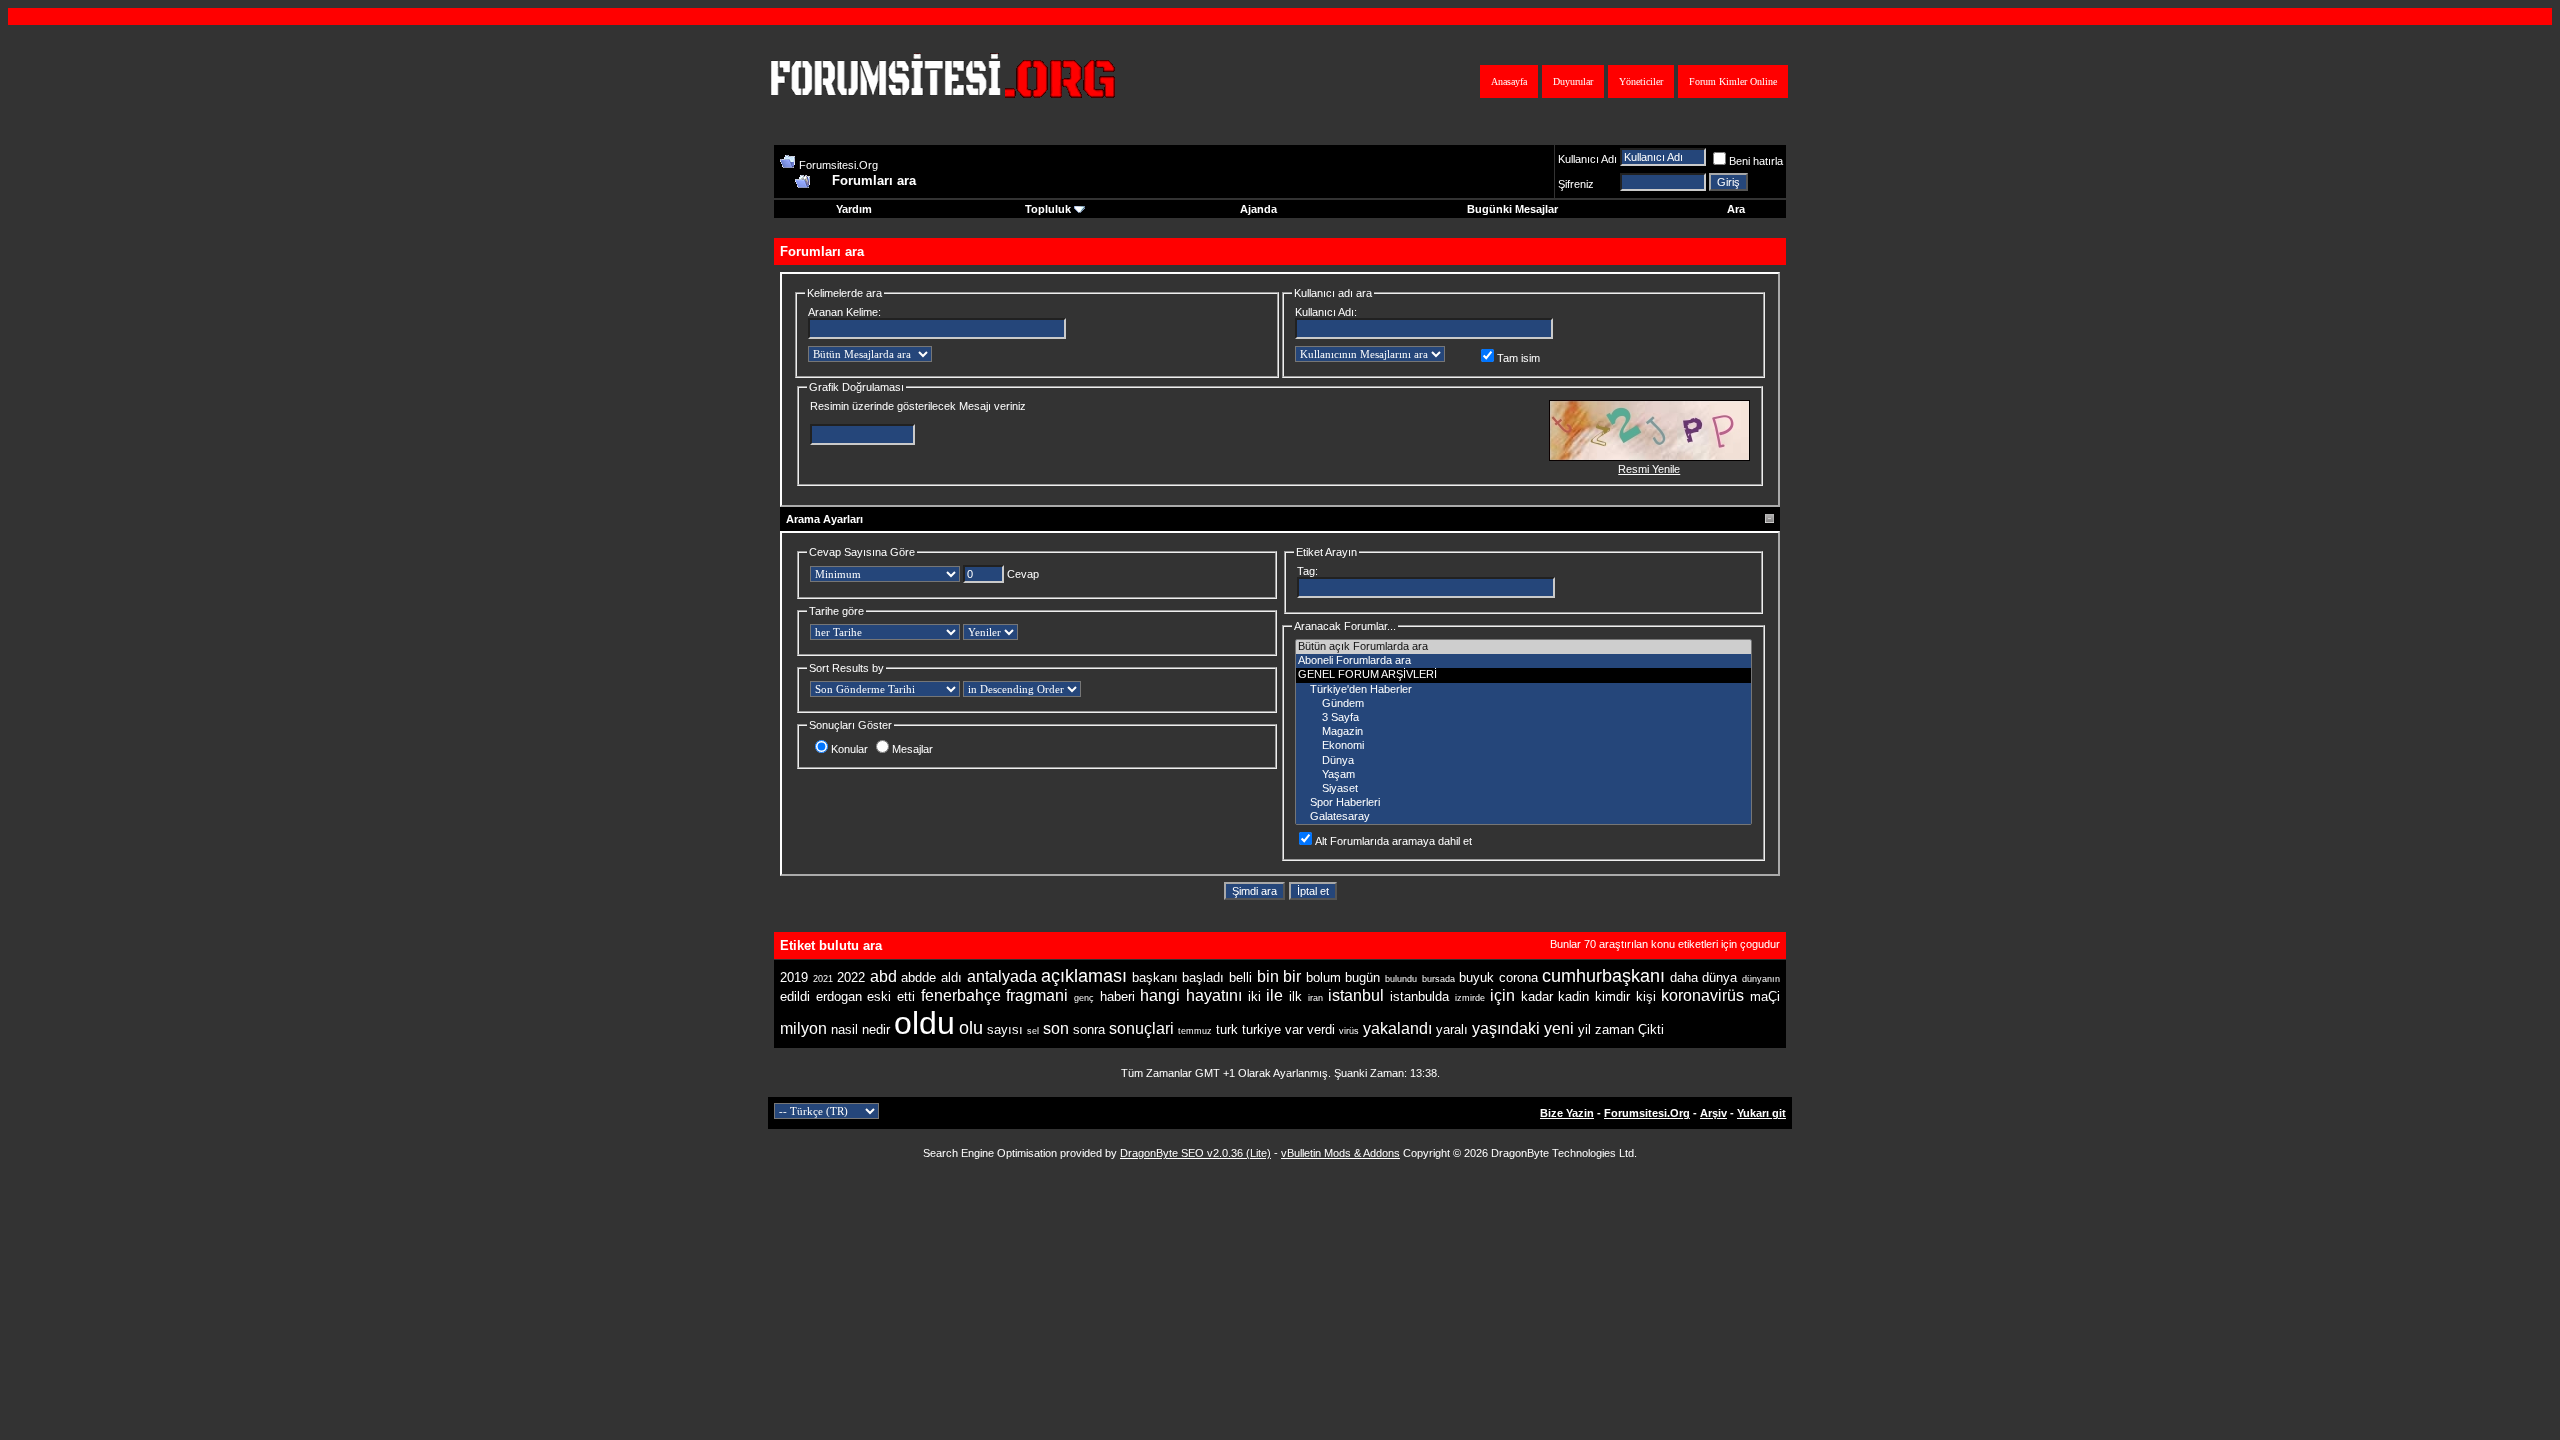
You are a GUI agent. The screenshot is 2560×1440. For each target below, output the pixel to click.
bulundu (1401, 979)
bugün (1362, 977)
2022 (851, 977)
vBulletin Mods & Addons (1340, 1153)
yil (1584, 1029)
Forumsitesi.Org (838, 165)
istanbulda (1419, 996)
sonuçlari (1141, 1028)
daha (1684, 977)
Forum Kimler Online (1733, 81)
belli (1240, 977)
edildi (795, 996)
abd (883, 976)
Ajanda (1258, 209)
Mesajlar (912, 749)
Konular (849, 749)
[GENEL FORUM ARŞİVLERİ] (1523, 675)
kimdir (1612, 996)
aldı (951, 977)
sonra (1089, 1029)
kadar (1537, 996)
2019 (794, 977)
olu (971, 1028)
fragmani (1037, 995)
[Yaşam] (1523, 775)
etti (906, 996)
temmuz (1195, 1031)
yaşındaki (1506, 1028)
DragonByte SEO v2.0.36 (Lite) (1195, 1153)
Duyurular (1573, 81)
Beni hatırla (1756, 161)
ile (1274, 995)
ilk (1295, 996)
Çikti (1651, 1029)
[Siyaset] (1523, 789)
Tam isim (1518, 358)
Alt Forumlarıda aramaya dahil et (1393, 841)
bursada (1438, 979)
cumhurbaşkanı (1603, 976)
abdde (918, 977)
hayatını (1214, 995)
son (1056, 1028)
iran (1315, 998)
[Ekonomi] (1523, 746)
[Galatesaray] (1523, 817)
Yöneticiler (1641, 81)
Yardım (854, 209)
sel (1033, 1031)
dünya (1719, 977)
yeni (1559, 1028)
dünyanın (1761, 979)
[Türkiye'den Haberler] (1523, 690)
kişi (1646, 996)
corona (1518, 977)
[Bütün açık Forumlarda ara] (1523, 647)
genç (1084, 998)
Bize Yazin (1567, 1113)
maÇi (1765, 996)
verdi (1321, 1029)
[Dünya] (1523, 761)
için (1502, 995)
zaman (1614, 1029)
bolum (1323, 977)
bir (1292, 976)
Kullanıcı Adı (1587, 159)
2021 (823, 979)
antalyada (1002, 976)
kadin (1573, 996)
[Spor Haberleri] (1523, 803)
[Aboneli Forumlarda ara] (1523, 661)
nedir (876, 1029)
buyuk (1476, 977)
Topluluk (1048, 209)
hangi (1160, 995)
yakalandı (1397, 1028)
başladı (1203, 977)
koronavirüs (1702, 995)
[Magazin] (1523, 732)
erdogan (839, 996)
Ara (1736, 209)
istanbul (1356, 995)
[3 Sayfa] (1523, 718)
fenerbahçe (961, 995)
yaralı (1452, 1029)
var (1294, 1029)
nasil (844, 1029)
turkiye (1261, 1029)
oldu (924, 1023)
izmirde (1470, 998)
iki (1254, 996)
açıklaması (1084, 976)
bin (1268, 976)
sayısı (1005, 1029)
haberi (1117, 996)
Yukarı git (1761, 1113)
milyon (803, 1028)
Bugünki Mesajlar (1512, 209)
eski (879, 996)
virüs (1349, 1031)
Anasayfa (1509, 81)
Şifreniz (1576, 184)
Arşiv (1713, 1113)
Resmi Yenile (1649, 469)
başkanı (1155, 977)
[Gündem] (1523, 704)
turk (1227, 1029)
